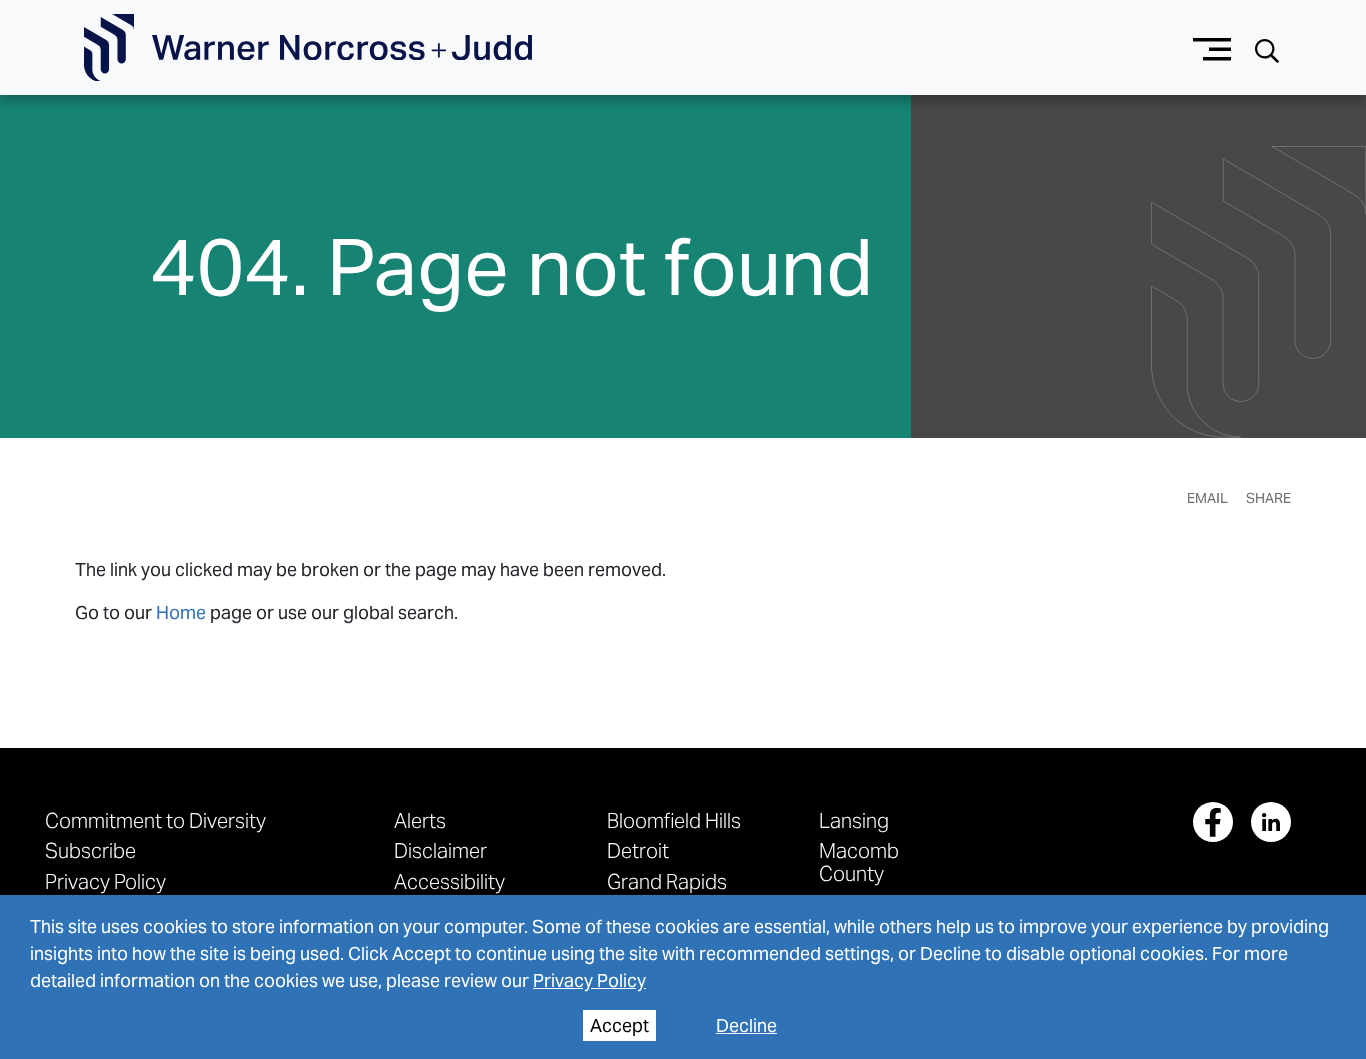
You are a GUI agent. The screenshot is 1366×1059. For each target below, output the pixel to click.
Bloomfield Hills (674, 820)
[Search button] (1267, 48)
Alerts (420, 820)
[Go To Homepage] (308, 48)
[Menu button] (1212, 47)
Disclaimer (440, 850)
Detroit (638, 850)
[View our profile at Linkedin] (1271, 822)
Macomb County (859, 861)
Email (1207, 498)
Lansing (854, 820)
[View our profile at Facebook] (1213, 822)
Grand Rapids (667, 881)
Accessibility (449, 881)
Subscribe (90, 850)
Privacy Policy (589, 980)
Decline (746, 1025)
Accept (619, 1025)
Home (181, 612)
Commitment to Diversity (155, 820)
